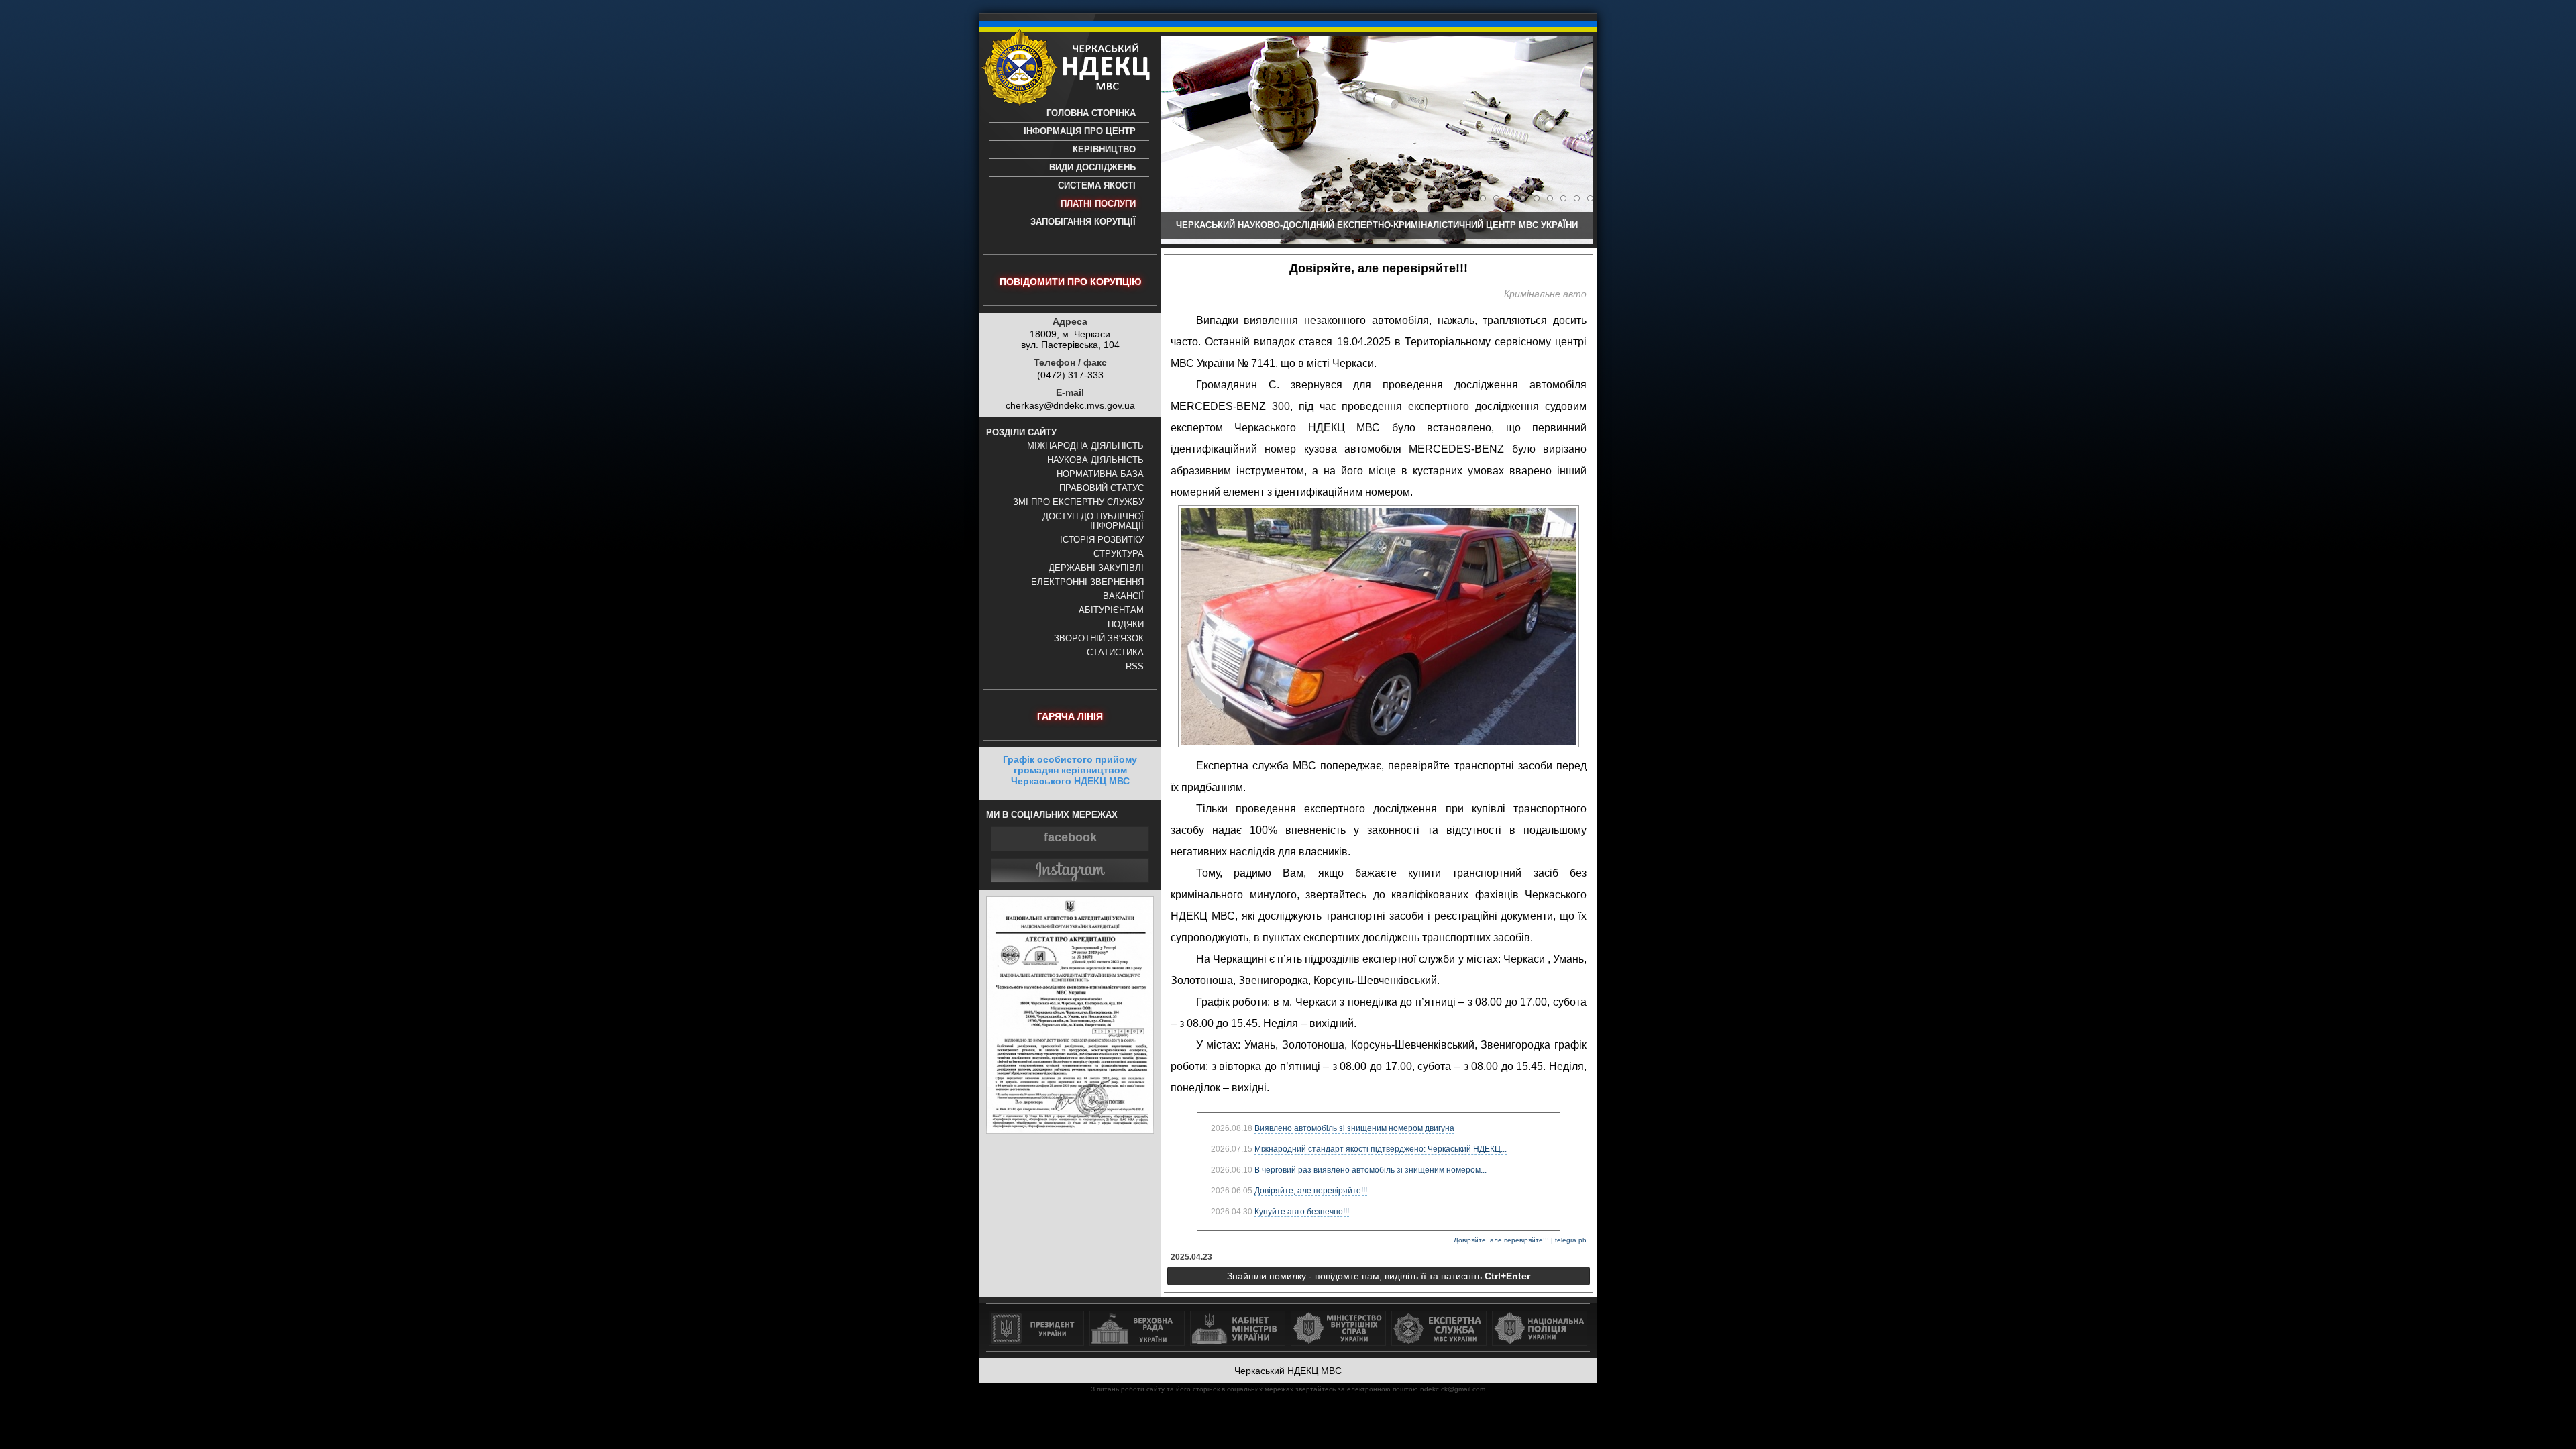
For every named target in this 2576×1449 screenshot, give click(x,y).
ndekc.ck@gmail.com (1453, 1389)
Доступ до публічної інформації (1093, 521)
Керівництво (1104, 150)
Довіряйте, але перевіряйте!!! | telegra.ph (1520, 1240)
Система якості (1097, 186)
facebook (1070, 837)
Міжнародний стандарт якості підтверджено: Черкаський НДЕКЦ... (1381, 1149)
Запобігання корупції (1083, 222)
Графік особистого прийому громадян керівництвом (1070, 770)
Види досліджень (1092, 168)
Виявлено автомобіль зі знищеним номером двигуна (1354, 1128)
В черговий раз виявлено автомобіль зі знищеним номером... (1371, 1170)
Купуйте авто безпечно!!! (1302, 1212)
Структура (1119, 554)
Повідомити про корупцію (1070, 282)
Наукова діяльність (1095, 460)
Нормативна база (1100, 474)
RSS (1135, 667)
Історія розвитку (1102, 540)
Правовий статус (1102, 488)
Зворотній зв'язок (1099, 639)
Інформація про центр (1080, 131)
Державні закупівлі (1096, 568)
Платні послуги (1098, 204)
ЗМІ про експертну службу (1078, 502)
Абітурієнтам (1111, 610)
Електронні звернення (1087, 582)
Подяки (1126, 625)
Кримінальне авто (1545, 294)
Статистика (1115, 653)
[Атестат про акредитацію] (1070, 1130)
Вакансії (1123, 596)
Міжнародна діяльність (1085, 446)
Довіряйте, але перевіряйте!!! (1311, 1191)
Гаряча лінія (1070, 716)
